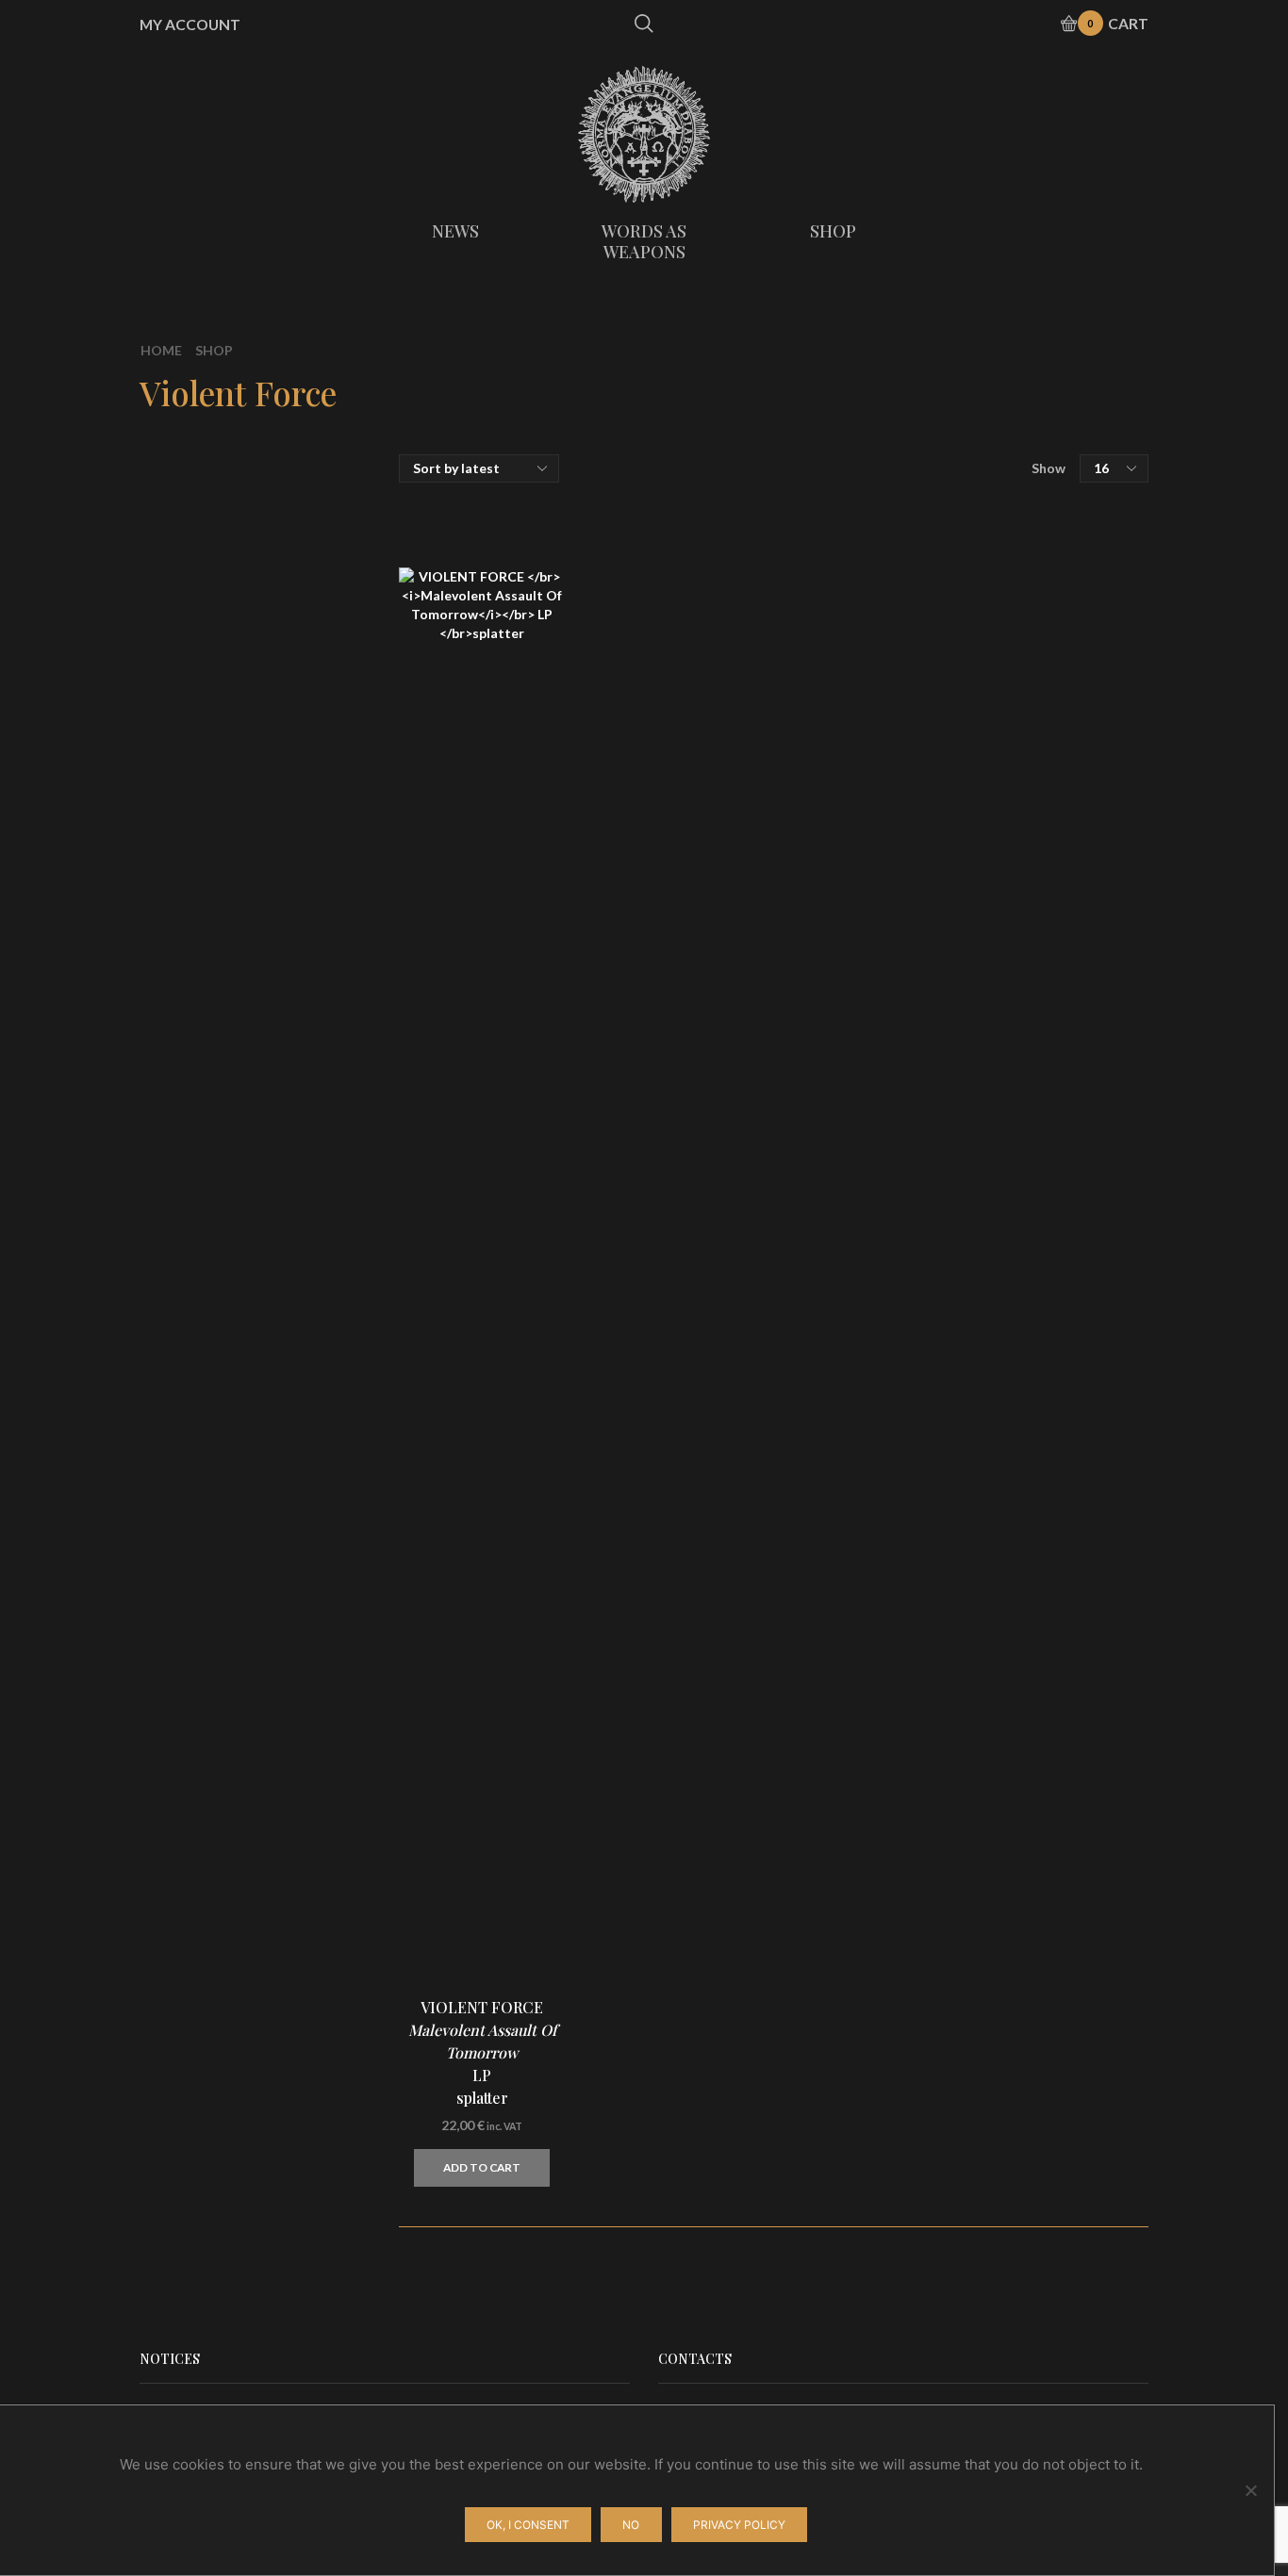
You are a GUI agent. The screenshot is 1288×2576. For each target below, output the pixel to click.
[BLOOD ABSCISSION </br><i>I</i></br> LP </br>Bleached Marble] (950, 2143)
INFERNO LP (1064, 1449)
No (631, 2525)
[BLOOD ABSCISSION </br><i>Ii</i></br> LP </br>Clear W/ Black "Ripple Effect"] (950, 1578)
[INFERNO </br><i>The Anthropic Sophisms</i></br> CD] (950, 1352)
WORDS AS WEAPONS (644, 241)
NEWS (455, 231)
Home (161, 350)
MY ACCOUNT (190, 25)
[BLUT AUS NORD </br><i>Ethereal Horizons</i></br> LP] (950, 1691)
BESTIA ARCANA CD (1060, 1901)
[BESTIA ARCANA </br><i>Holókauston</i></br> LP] (950, 2030)
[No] (1250, 2490)
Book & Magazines (982, 706)
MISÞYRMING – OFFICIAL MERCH (1033, 502)
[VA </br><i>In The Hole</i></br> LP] (950, 1124)
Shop (214, 350)
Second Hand (964, 771)
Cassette (949, 607)
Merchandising (969, 639)
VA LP (1042, 1108)
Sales (936, 738)
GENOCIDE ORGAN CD (1064, 1788)
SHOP (833, 231)
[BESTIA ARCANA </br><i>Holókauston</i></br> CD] (950, 1917)
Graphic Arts (962, 675)
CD (928, 534)
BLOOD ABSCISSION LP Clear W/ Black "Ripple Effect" (1064, 1572)
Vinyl (935, 570)
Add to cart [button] (482, 2167)
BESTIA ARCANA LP (1060, 2014)
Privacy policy (739, 2525)
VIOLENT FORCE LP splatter (482, 2052)
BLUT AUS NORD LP (1064, 1675)
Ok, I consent (528, 2525)
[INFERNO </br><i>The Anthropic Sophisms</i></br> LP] (950, 1465)
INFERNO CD (1064, 1336)
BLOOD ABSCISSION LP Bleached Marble (1064, 2138)
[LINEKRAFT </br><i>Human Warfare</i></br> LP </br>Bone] (950, 1238)
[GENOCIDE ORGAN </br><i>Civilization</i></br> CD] (950, 1804)
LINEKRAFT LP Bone (1056, 1232)
